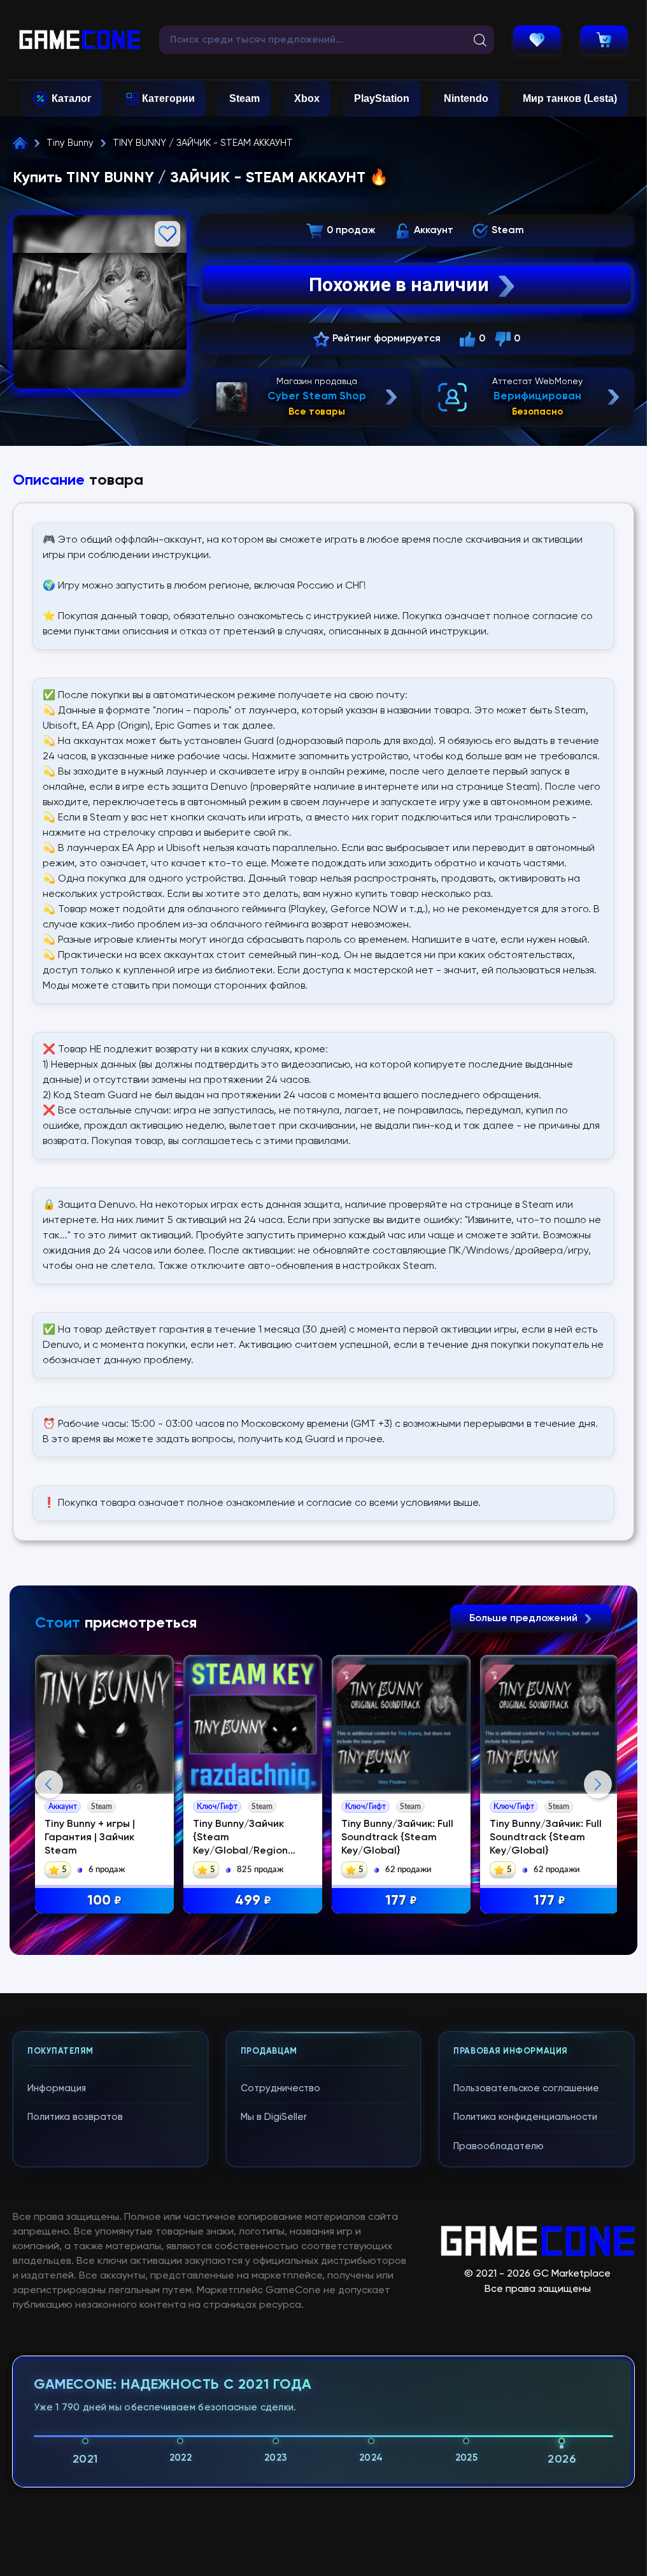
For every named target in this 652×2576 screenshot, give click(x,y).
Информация (57, 2088)
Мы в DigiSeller (274, 2117)
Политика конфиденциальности (525, 2117)
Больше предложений (525, 1619)
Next (598, 1784)
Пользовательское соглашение (526, 2088)
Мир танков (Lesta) (570, 98)
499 (253, 1901)
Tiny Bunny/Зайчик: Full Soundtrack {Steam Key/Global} (397, 1838)
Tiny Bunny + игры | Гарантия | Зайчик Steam (90, 1838)
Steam (244, 98)
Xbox (307, 98)
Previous (49, 1784)
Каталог (72, 98)
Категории (168, 98)
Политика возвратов (75, 2117)
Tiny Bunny (70, 143)
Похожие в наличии (399, 284)
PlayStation (382, 98)
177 (401, 1901)
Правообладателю (499, 2146)
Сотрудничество (280, 2088)
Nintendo (466, 98)
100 (104, 1901)
